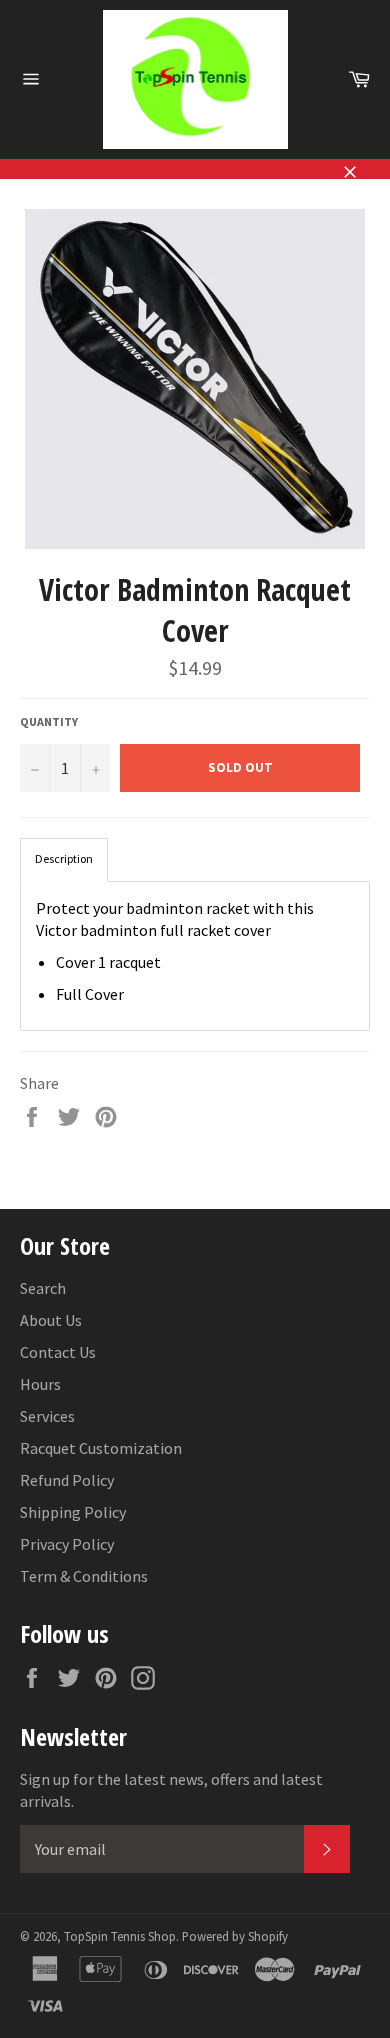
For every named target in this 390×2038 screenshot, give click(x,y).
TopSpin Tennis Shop (120, 1936)
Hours (40, 1384)
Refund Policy (67, 1480)
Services (47, 1416)
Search (43, 1288)
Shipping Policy (73, 1512)
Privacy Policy (67, 1544)
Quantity (49, 721)
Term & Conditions (84, 1576)
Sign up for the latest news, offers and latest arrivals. (171, 1790)
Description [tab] (64, 858)
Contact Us (58, 1352)
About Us (51, 1320)
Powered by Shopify (235, 1936)
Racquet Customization (101, 1448)
